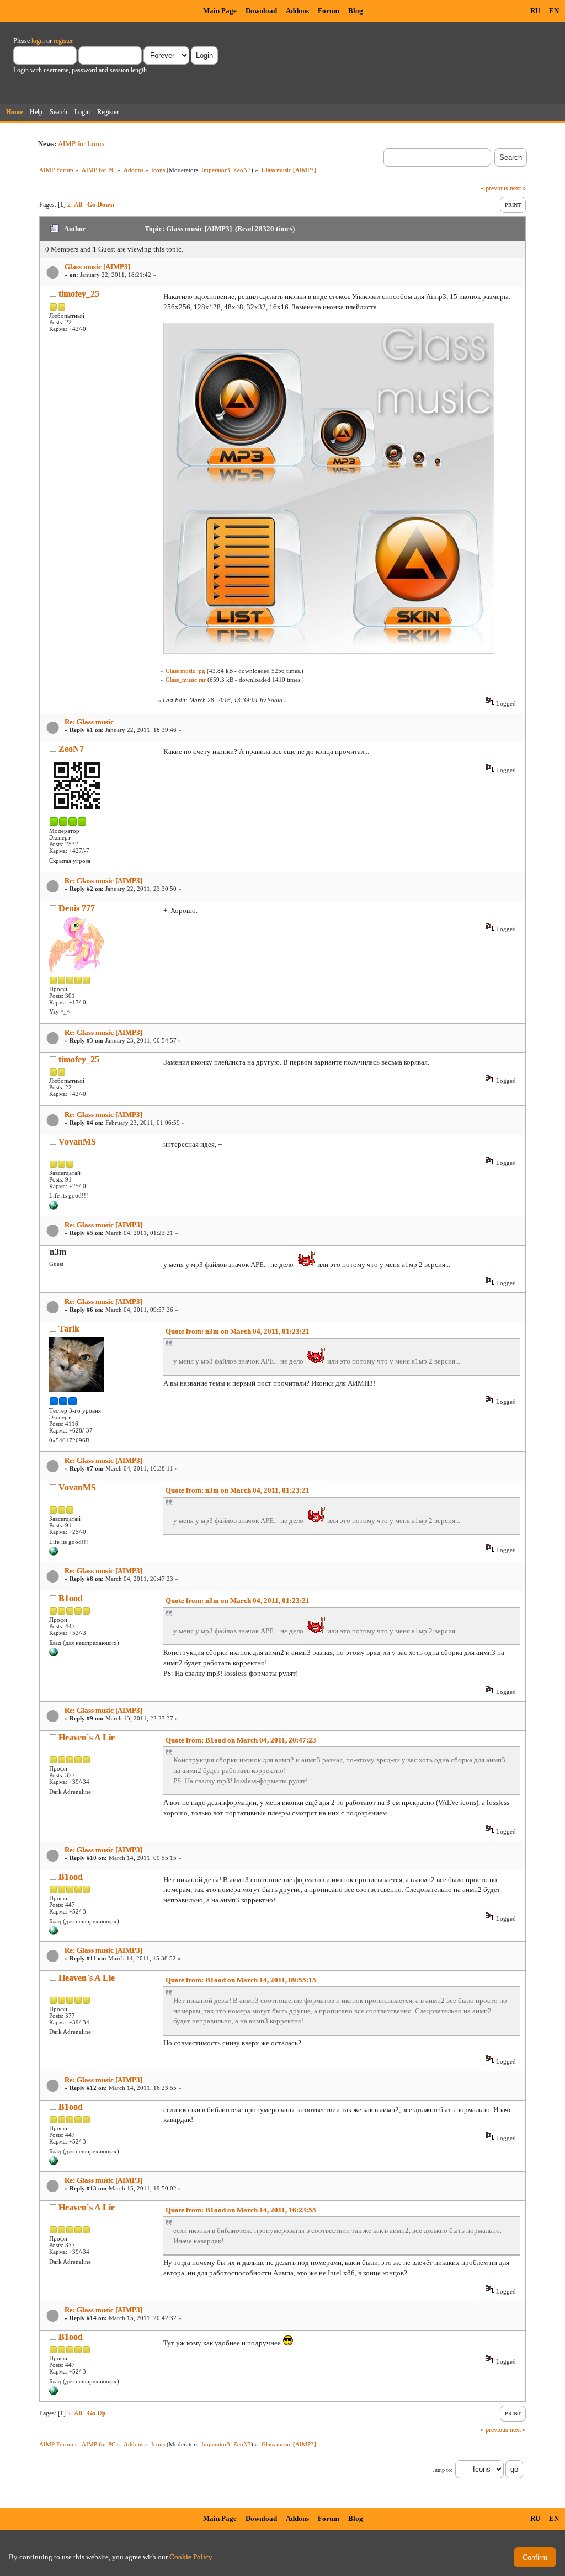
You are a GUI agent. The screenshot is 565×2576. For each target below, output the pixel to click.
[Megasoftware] (54, 1207)
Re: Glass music (89, 722)
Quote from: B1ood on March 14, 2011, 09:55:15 (241, 1980)
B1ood (71, 1598)
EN (554, 11)
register (63, 41)
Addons (297, 11)
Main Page (220, 11)
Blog (356, 11)
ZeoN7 (242, 170)
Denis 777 (77, 908)
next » (518, 188)
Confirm (535, 2558)
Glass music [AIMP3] (97, 267)
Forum (329, 11)
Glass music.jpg (185, 671)
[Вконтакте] (54, 1654)
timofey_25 (79, 294)
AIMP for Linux (82, 144)
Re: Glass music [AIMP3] (103, 881)
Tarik (69, 1329)
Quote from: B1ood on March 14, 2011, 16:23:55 (241, 2210)
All (78, 205)
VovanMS (77, 1142)
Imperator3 (216, 170)
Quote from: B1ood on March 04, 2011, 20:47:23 (241, 1740)
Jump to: (443, 2470)
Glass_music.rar (186, 680)
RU (535, 11)
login (38, 41)
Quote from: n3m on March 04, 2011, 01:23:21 (238, 1331)
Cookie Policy (191, 2557)
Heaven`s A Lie (87, 1737)
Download (261, 11)
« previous (494, 188)
